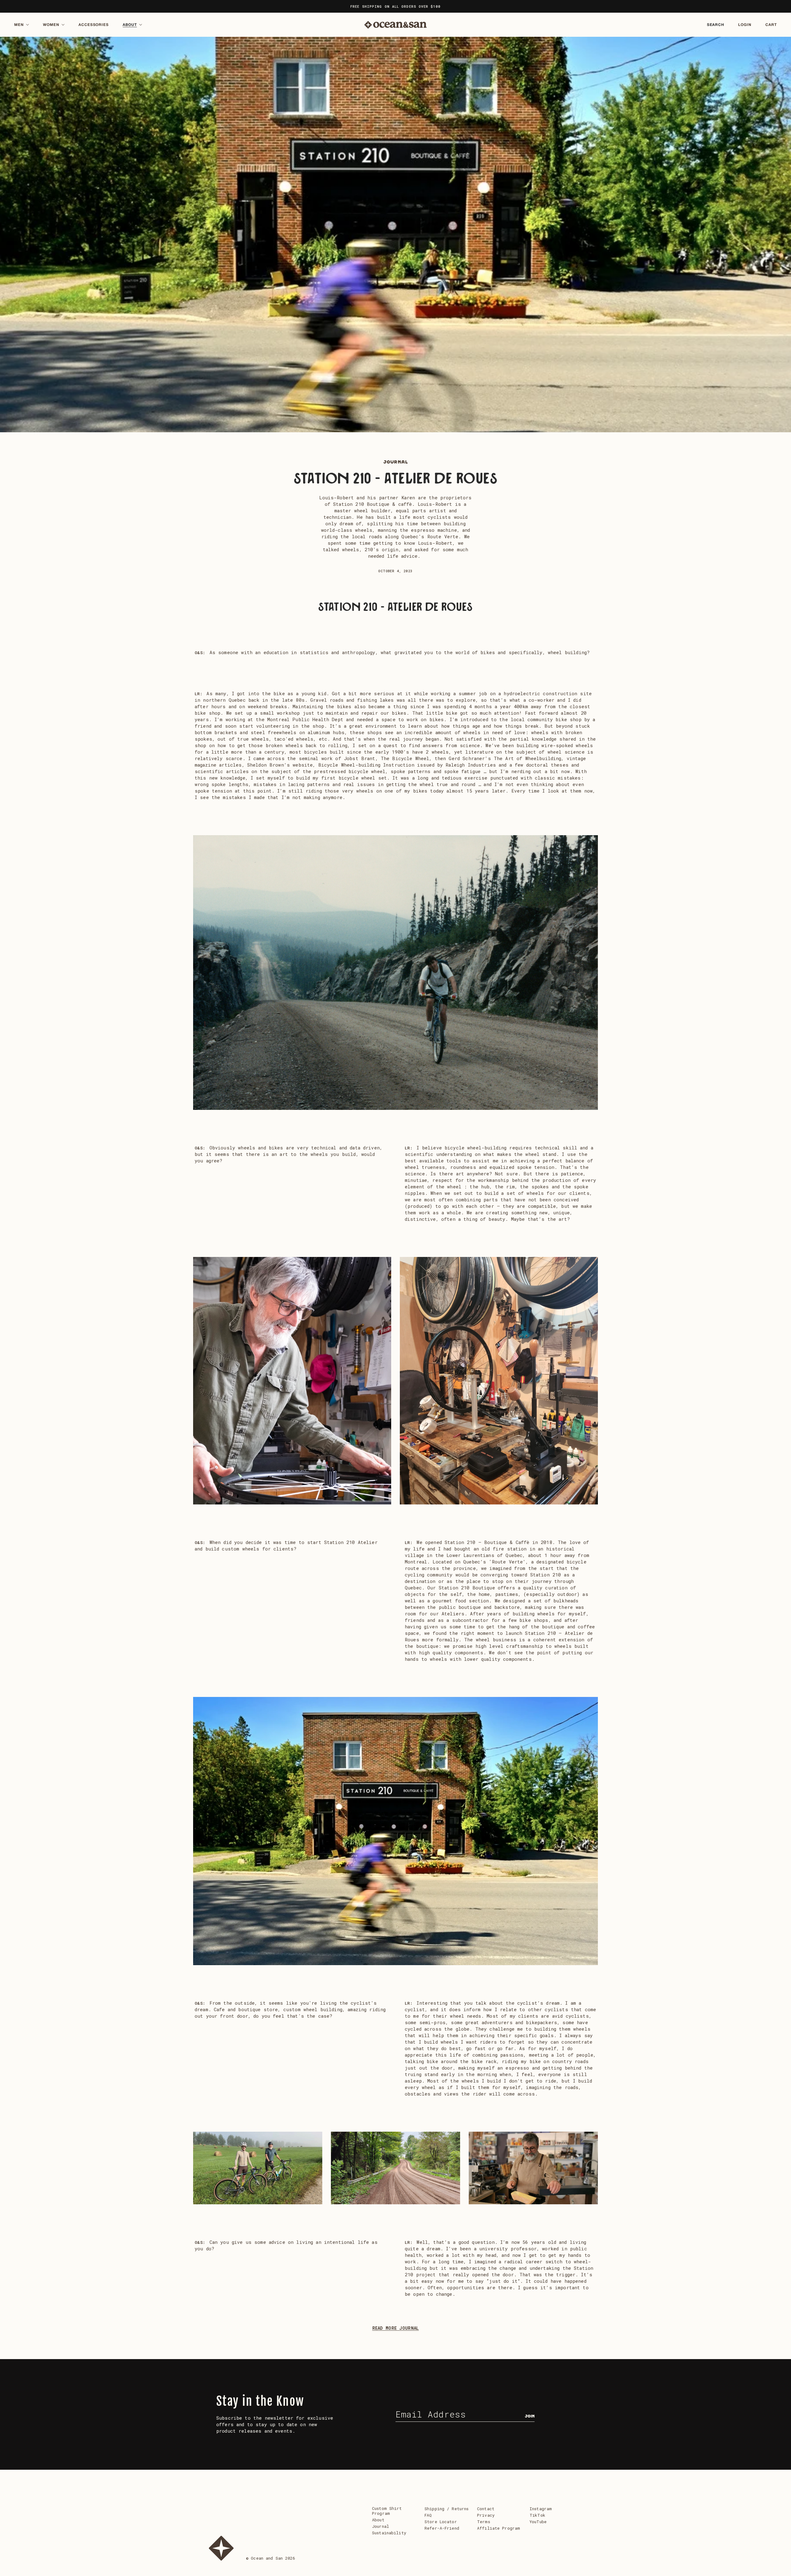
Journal (396, 462)
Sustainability (389, 2533)
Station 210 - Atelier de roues (395, 479)
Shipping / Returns (446, 2509)
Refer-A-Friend (442, 2528)
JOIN (530, 2416)
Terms (484, 2522)
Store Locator (441, 2522)
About (378, 2520)
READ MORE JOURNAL (396, 2328)
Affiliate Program (499, 2528)
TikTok (537, 2515)
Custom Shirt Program (387, 2511)
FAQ (428, 2515)
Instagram (541, 2509)
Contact (486, 2509)
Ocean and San (267, 2558)
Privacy (486, 2515)
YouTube (538, 2522)
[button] (25, 25)
